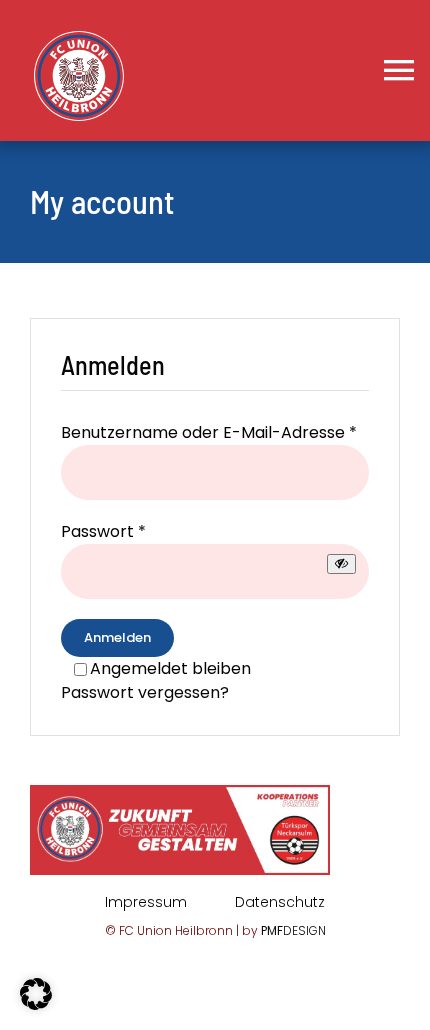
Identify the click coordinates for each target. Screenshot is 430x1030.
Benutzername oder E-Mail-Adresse (209, 432)
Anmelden (117, 637)
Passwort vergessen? (145, 692)
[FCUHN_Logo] (79, 38)
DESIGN (293, 930)
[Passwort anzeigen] (341, 563)
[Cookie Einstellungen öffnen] (36, 1004)
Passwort (103, 531)
